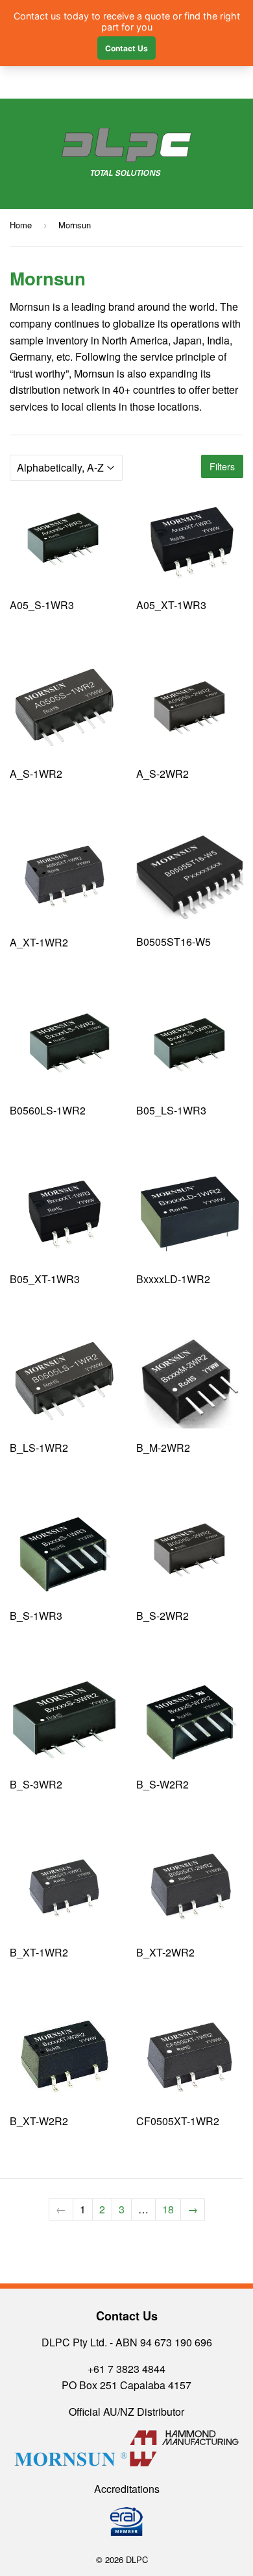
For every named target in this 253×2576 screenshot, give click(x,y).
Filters (222, 466)
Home (21, 225)
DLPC (137, 2559)
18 (168, 2209)
